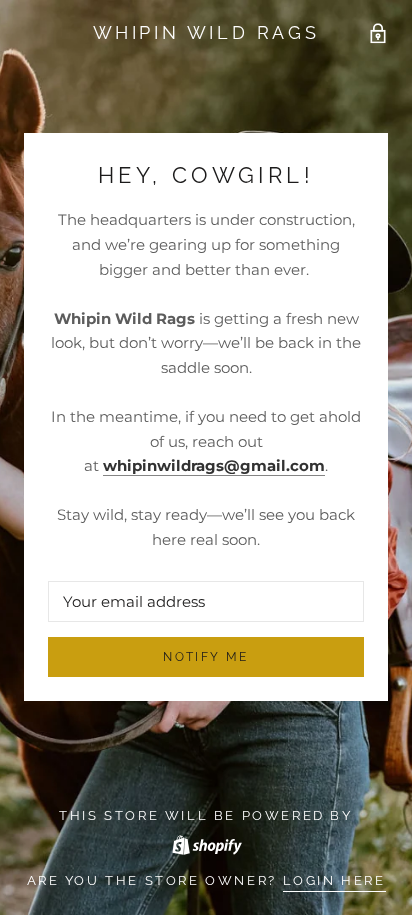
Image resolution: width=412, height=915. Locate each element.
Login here (334, 880)
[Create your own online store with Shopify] (206, 841)
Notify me (206, 657)
